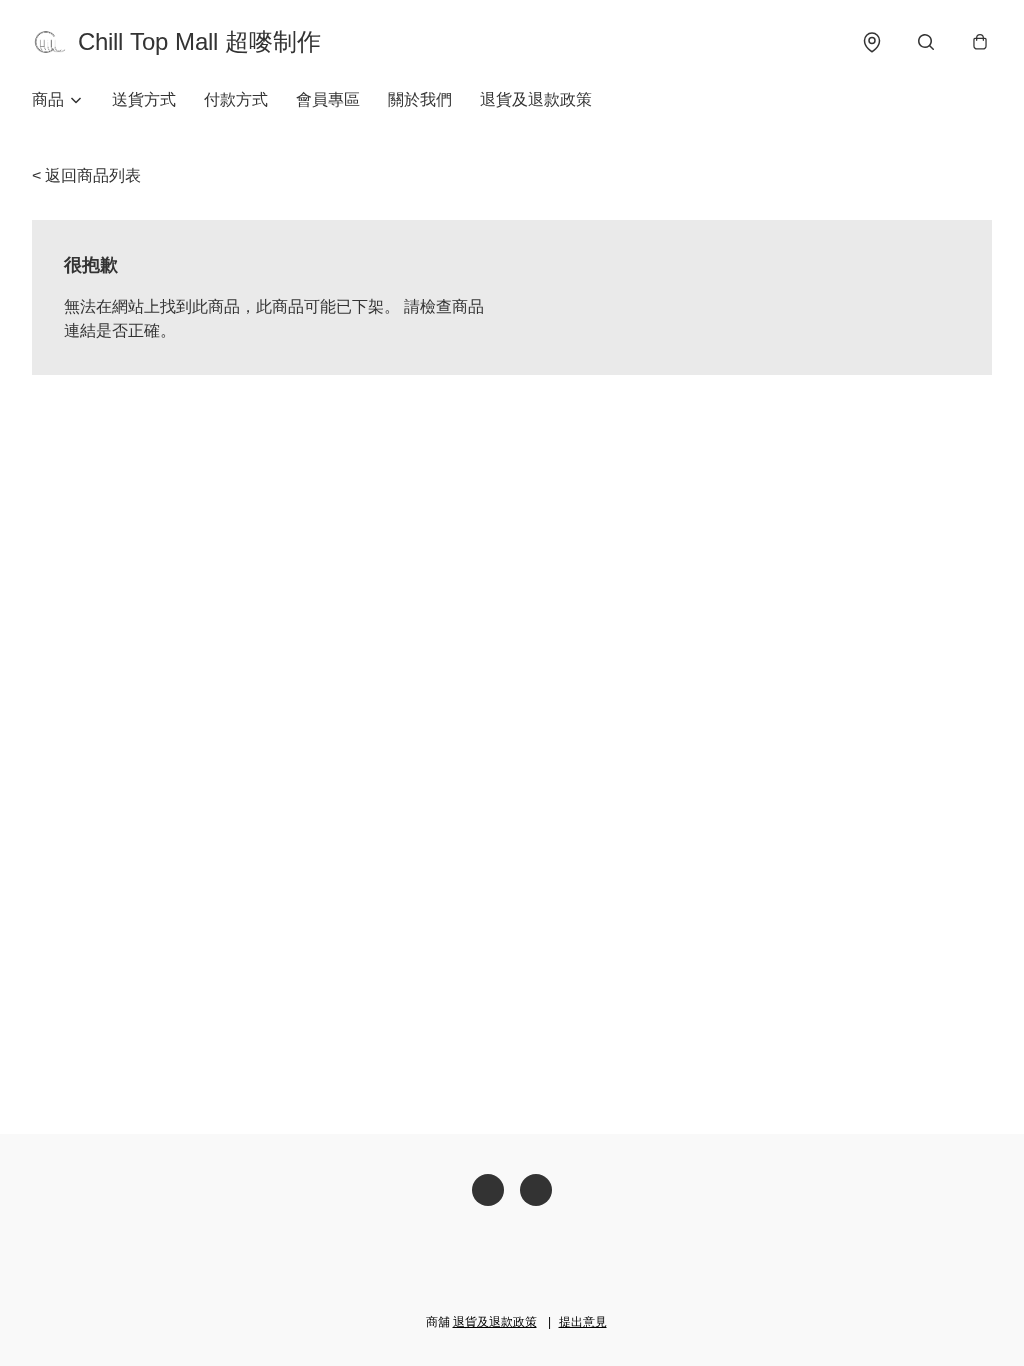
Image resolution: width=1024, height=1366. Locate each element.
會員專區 (328, 99)
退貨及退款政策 (536, 99)
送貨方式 (144, 99)
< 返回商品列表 (86, 175)
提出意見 (583, 1322)
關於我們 (420, 99)
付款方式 (236, 99)
